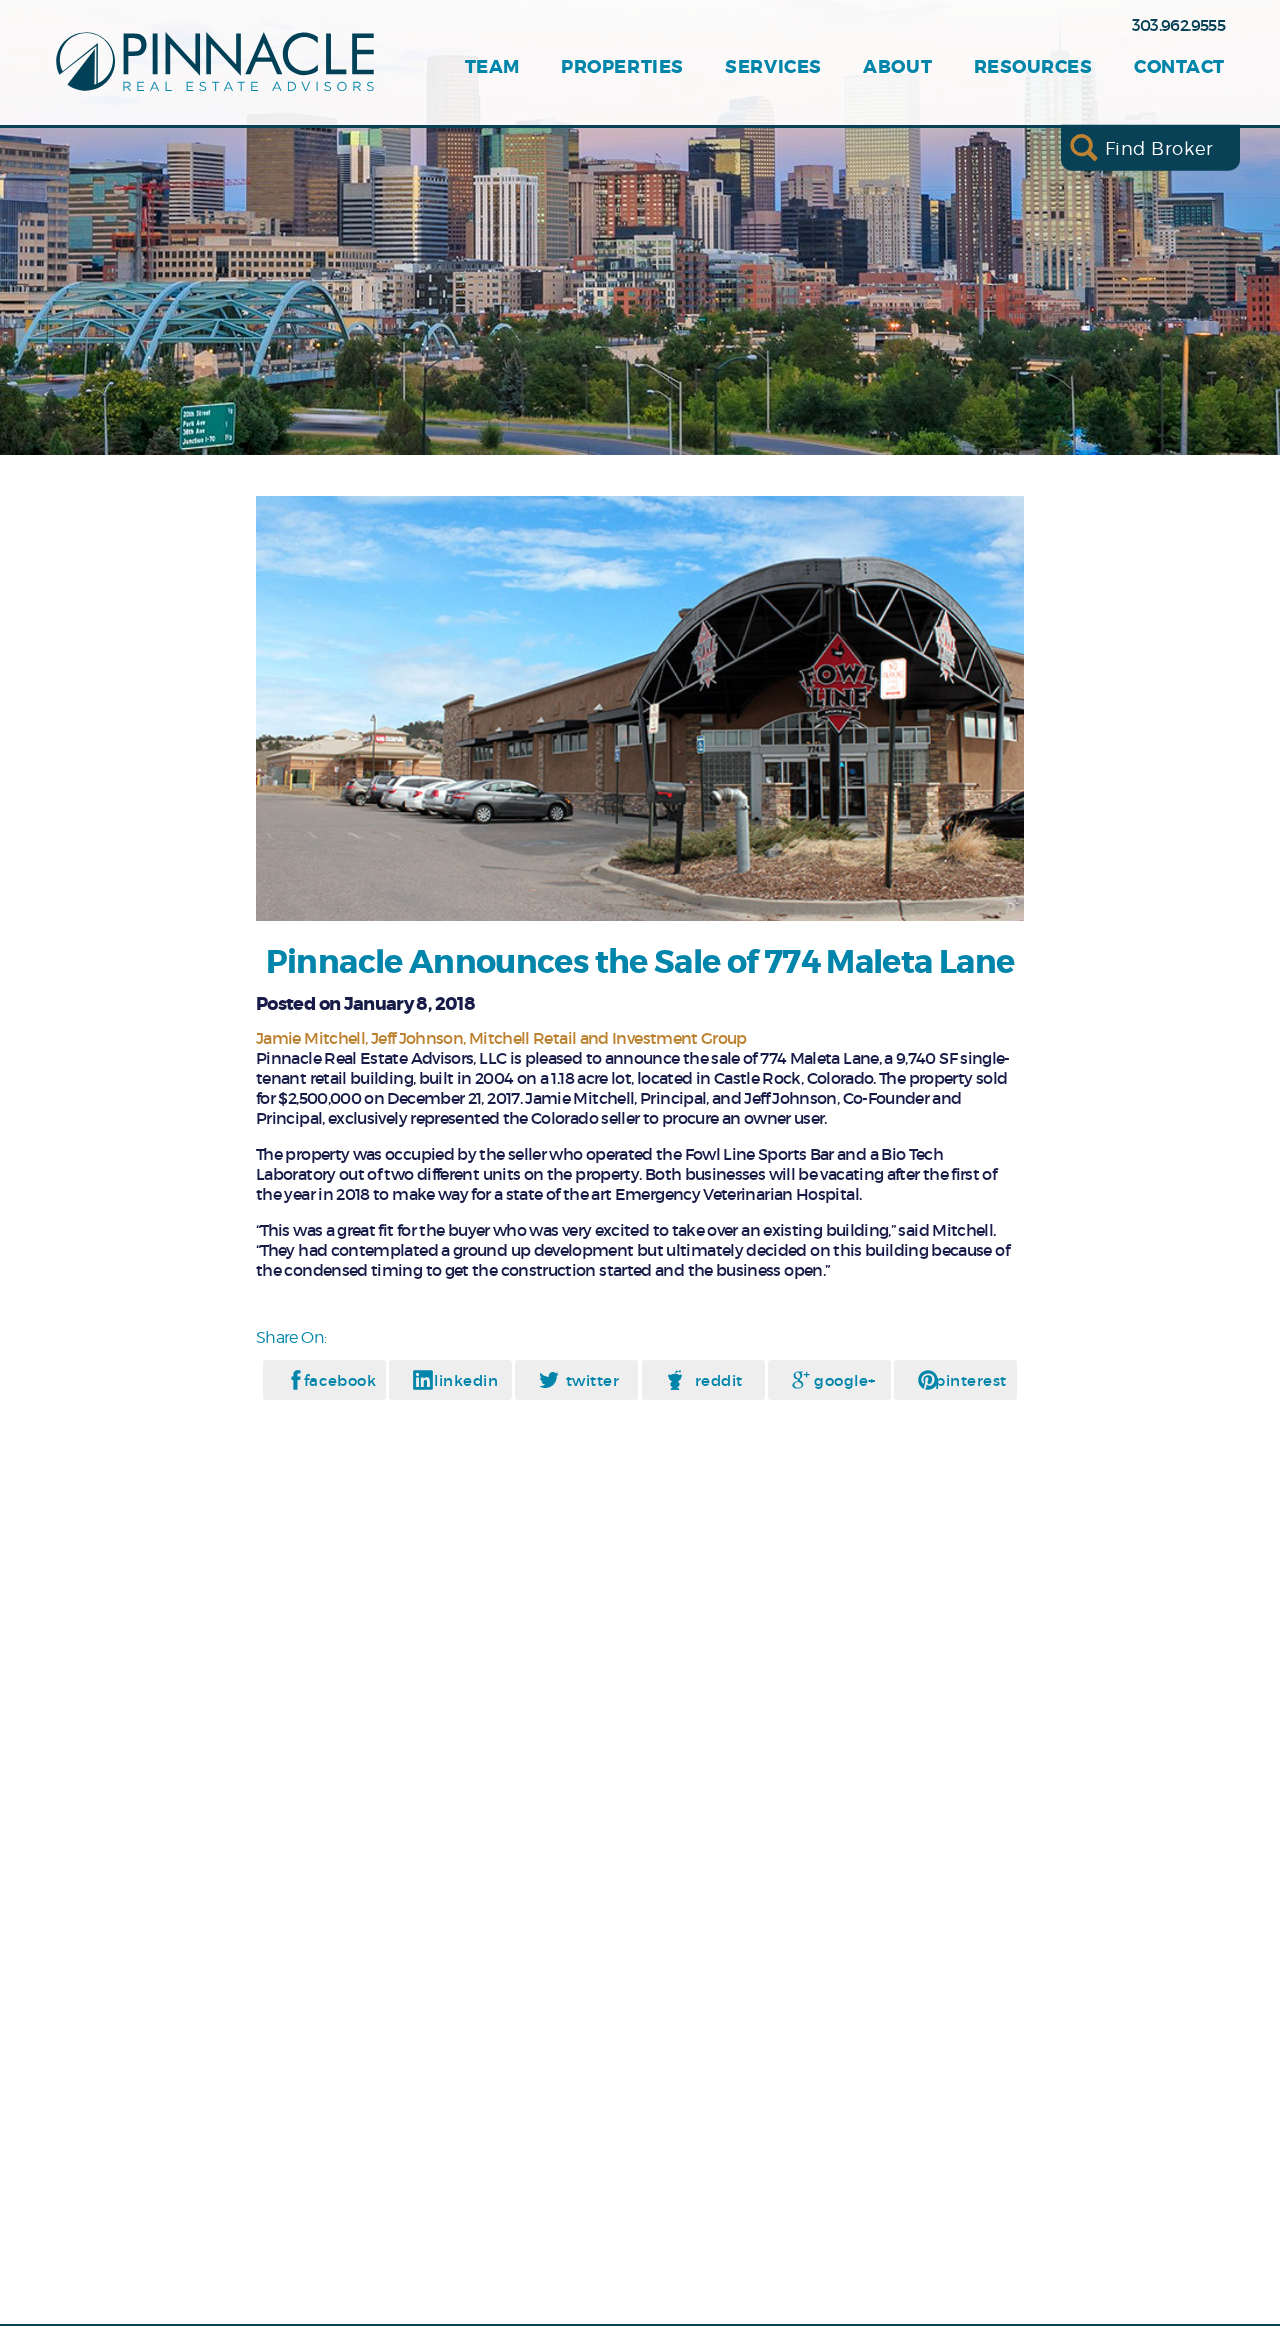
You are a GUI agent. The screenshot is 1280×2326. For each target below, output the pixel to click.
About (897, 67)
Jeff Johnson (417, 1038)
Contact (1179, 67)
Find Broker (1159, 147)
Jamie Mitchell (310, 1038)
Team (492, 67)
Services (773, 67)
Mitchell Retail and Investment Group (608, 1038)
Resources (1033, 67)
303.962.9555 (1178, 25)
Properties (622, 67)
